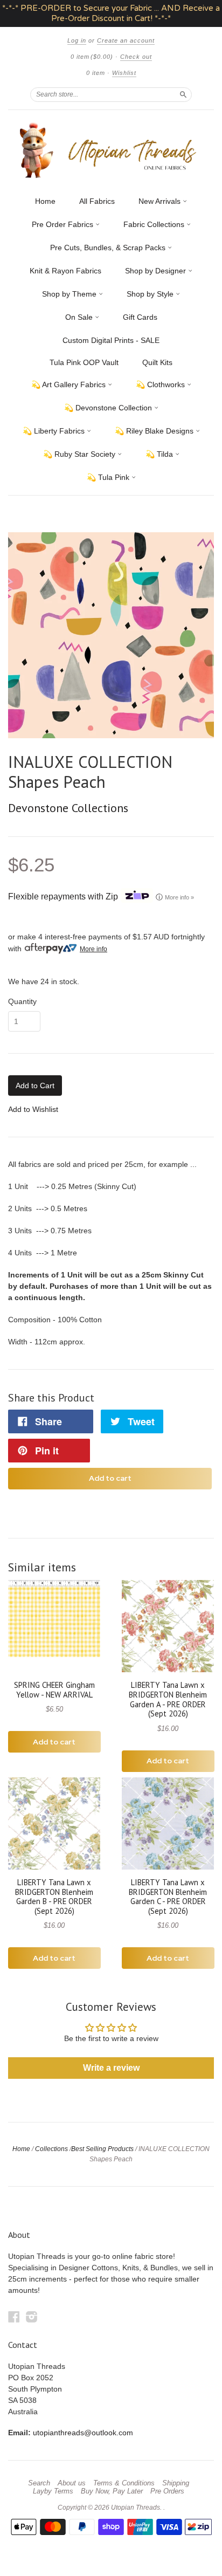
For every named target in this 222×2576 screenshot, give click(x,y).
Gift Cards (140, 317)
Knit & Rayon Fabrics (65, 271)
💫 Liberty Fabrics (55, 431)
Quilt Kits (157, 362)
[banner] (111, 150)
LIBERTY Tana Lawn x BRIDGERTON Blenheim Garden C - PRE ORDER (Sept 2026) (168, 1897)
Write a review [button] (111, 2068)
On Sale (80, 317)
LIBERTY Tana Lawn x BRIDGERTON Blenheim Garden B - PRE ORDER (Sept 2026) (54, 1897)
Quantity (22, 1001)
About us (72, 2483)
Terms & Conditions (124, 2483)
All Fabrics (97, 201)
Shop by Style (151, 294)
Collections (51, 2149)
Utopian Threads (136, 2508)
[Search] (183, 94)
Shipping (176, 2483)
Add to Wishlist (33, 1109)
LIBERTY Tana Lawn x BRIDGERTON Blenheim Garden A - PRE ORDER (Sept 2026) (168, 1699)
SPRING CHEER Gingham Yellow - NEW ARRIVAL (54, 1690)
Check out (136, 57)
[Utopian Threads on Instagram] (32, 2317)
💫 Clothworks (161, 384)
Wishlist (124, 73)
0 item (92, 57)
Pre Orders (167, 2491)
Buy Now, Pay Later (112, 2491)
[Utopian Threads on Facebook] (14, 2317)
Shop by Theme (70, 294)
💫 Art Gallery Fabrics (70, 384)
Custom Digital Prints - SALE (111, 340)
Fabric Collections (155, 224)
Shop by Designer (157, 271)
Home (45, 201)
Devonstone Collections (68, 808)
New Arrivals (161, 201)
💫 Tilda (160, 454)
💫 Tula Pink (109, 477)
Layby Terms (53, 2491)
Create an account (126, 40)
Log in (77, 40)
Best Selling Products (102, 2149)
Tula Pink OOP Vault (84, 362)
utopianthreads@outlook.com (83, 2433)
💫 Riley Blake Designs (155, 431)
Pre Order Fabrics (64, 224)
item (96, 73)
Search (39, 2483)
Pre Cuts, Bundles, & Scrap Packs (109, 248)
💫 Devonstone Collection (109, 408)
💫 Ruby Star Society (80, 454)
